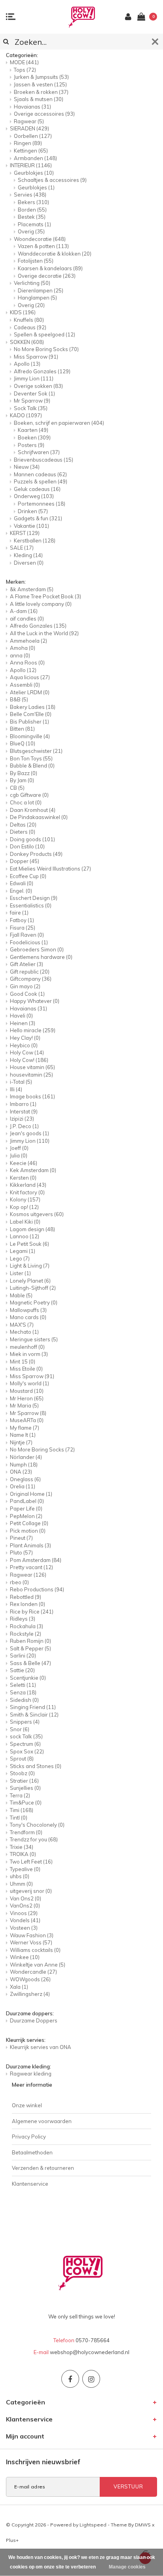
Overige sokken (38, 386)
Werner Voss (31, 1942)
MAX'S (22, 1325)
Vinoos (24, 1913)
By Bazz (24, 773)
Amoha (23, 648)
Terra (20, 1795)
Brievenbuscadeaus (44, 460)
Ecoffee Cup (28, 876)
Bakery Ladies (33, 707)
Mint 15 (23, 1362)
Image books (32, 1096)
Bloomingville (30, 736)
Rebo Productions (37, 1589)
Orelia (23, 1486)
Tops (25, 70)
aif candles (27, 619)
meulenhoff (27, 1347)
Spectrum (25, 1744)
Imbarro (23, 1104)
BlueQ (23, 743)
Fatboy (22, 920)
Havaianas (32, 107)
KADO (26, 415)
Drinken (33, 511)
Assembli (25, 685)
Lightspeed (93, 2525)
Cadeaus (30, 327)
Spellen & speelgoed (45, 334)
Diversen (29, 563)
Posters (31, 445)
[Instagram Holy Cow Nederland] (91, 2379)
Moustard (27, 1391)
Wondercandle (33, 1972)
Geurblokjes (34, 173)
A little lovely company (41, 604)
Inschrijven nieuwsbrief (43, 2462)
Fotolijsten (36, 261)
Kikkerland (28, 1185)
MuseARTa (27, 1420)
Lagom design (32, 1229)
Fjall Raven (27, 935)
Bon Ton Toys (31, 758)
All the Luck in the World (44, 633)
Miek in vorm (29, 1354)
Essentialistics (31, 905)
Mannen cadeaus (40, 474)
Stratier (24, 1781)
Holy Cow (27, 1052)
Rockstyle (26, 1634)
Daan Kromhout (33, 810)
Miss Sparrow (36, 357)
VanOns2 (25, 1906)
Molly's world (29, 1383)
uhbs (20, 1876)
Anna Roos (27, 663)
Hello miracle (33, 1030)
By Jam (22, 780)
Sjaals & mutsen (39, 99)
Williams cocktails (35, 1950)
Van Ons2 (26, 1898)
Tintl (19, 1818)
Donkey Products (36, 854)
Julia (19, 1155)
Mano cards (28, 1317)
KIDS (23, 312)
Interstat (24, 1111)
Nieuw (27, 467)
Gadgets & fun (38, 518)
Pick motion (28, 1531)
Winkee (25, 1957)
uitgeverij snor (31, 1891)
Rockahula (27, 1626)
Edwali (22, 883)
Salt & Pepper (30, 1648)
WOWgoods (30, 1979)
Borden (32, 210)
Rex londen (27, 1604)
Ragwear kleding (31, 2074)
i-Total (21, 1082)
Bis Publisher (29, 722)
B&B (19, 699)
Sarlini (23, 1656)
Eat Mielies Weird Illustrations (50, 869)
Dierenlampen (41, 290)
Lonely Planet (30, 1281)
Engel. (21, 891)
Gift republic (30, 972)
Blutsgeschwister (36, 751)
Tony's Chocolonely (37, 1825)
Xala (19, 1987)
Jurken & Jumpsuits (41, 77)
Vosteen (24, 1928)
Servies (30, 195)
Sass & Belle (30, 1663)
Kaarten (33, 430)
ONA (21, 1472)
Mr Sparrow (32, 401)
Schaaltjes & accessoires (52, 180)
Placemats (34, 224)
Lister (20, 1273)
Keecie (24, 1163)
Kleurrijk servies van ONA (41, 2047)
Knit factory (27, 1192)
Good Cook (27, 994)
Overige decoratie (47, 276)
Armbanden (35, 158)
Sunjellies (25, 1788)
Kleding (28, 555)
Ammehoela (28, 641)
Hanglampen (37, 298)
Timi (22, 1810)
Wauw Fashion (32, 1935)
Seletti (23, 1685)
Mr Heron (27, 1398)
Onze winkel (27, 2105)
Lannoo (25, 1236)
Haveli (21, 1016)
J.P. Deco (24, 1126)
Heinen (23, 1023)
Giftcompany (31, 979)
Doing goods (32, 839)
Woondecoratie (40, 239)
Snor (20, 1729)
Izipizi (22, 1119)
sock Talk (26, 1736)
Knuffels (29, 320)
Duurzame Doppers (34, 2020)
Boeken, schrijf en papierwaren (59, 423)
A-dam (24, 611)
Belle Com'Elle (31, 714)
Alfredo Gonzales (42, 371)
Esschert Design (34, 898)
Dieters (23, 832)
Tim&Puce (26, 1803)
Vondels (25, 1920)
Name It (23, 1435)
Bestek (32, 217)
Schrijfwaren (39, 452)
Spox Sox (27, 1751)
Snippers (25, 1722)
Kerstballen (35, 540)
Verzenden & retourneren (43, 2168)
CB (17, 788)
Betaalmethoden (32, 2152)
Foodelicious (29, 942)
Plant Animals (30, 1545)
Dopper (25, 861)
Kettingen (31, 151)
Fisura (23, 928)
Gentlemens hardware (41, 957)
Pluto (21, 1552)
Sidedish (24, 1700)
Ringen (28, 143)
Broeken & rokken (41, 92)
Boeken (34, 437)
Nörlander (26, 1457)
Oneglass (25, 1479)
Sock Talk (31, 408)
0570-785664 (93, 2340)
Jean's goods (29, 1133)
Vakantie (31, 526)
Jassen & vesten (40, 84)
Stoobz (22, 1773)
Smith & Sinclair (34, 1715)
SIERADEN (29, 128)
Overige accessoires (44, 114)
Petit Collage (29, 1523)
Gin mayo (25, 986)
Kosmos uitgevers (37, 1214)
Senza (23, 1692)
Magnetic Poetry (34, 1302)
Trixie (22, 1847)
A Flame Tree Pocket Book (45, 596)
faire (19, 913)
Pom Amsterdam (36, 1560)
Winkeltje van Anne (38, 1965)
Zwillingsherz (30, 1994)
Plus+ (12, 2540)
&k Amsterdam (32, 589)
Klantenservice (30, 2184)
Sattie (22, 1670)
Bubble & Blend (32, 766)
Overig (31, 231)
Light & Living (30, 1266)
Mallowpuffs (28, 1310)
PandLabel (27, 1501)
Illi (16, 1089)
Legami (23, 1251)
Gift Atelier (27, 964)
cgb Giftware (29, 795)
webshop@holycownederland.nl (90, 2352)
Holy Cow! (29, 1060)
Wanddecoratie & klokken (55, 254)
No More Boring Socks (46, 349)
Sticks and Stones (36, 1766)
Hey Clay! (25, 1038)
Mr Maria (24, 1405)
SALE (22, 548)
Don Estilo (27, 846)
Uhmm (21, 1884)
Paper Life (26, 1509)
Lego (20, 1258)
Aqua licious (30, 677)
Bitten (22, 729)
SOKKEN (27, 342)
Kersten (23, 1178)
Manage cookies (127, 2567)
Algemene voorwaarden (42, 2121)
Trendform (26, 1832)
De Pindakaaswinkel (39, 817)
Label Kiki (25, 1222)
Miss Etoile (26, 1369)
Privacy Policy (29, 2137)
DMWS (143, 2525)
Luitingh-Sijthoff (33, 1288)
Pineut (21, 1538)
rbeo (19, 1582)
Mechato (24, 1332)
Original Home (31, 1494)
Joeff (19, 1148)
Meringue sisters (34, 1339)
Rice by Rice (32, 1612)
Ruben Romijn (30, 1641)
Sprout (22, 1759)
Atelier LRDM (30, 692)
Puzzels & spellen (41, 481)
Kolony (25, 1199)
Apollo (27, 364)
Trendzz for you (34, 1839)
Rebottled (26, 1597)
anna (20, 655)
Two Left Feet (31, 1862)
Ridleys (23, 1619)
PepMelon (26, 1516)
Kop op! (24, 1207)
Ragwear (29, 121)
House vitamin (32, 1067)
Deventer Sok (34, 393)
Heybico (24, 1045)
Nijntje (21, 1442)
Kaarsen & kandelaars (50, 268)
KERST (25, 533)
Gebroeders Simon (37, 949)
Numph (24, 1465)
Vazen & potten (43, 246)
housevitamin (31, 1075)
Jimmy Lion (34, 378)
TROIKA (23, 1854)
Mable (21, 1295)
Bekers (33, 202)
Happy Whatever (35, 1001)
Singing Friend (33, 1707)
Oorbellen (33, 136)
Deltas (23, 825)
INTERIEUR (31, 165)
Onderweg (34, 496)
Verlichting (32, 283)
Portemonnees (42, 504)
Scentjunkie (28, 1678)
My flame (25, 1428)
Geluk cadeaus (37, 489)
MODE (24, 62)
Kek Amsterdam (33, 1170)
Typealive (25, 1869)
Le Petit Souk (29, 1244)
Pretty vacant (31, 1567)
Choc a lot (26, 802)
